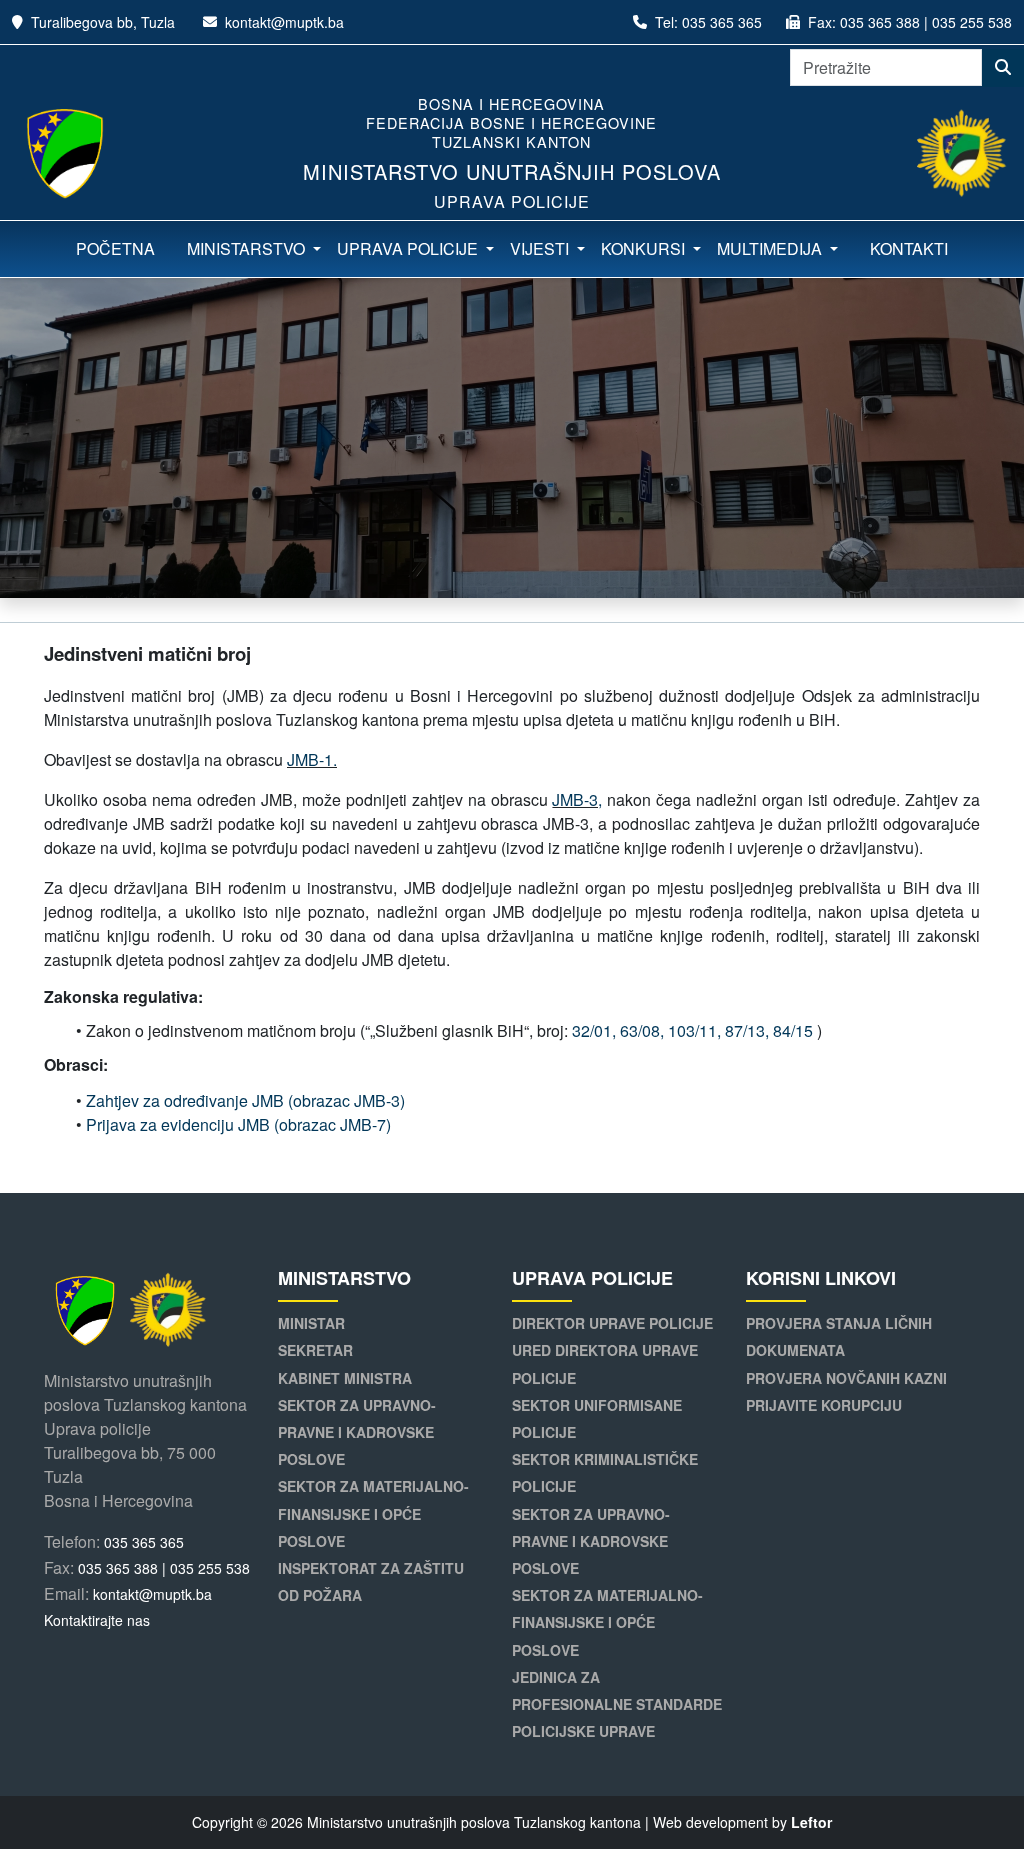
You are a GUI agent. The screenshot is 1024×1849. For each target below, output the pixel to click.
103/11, (694, 1030)
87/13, (747, 1030)
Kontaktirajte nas (97, 1620)
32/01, (594, 1030)
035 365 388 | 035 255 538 (926, 22)
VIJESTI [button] (541, 248)
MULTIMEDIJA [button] (771, 248)
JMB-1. (312, 759)
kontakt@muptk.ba (284, 22)
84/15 (793, 1030)
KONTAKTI (909, 248)
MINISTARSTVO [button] (248, 248)
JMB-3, (577, 799)
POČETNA (115, 248)
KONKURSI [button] (645, 248)
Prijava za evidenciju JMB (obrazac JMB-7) (238, 1124)
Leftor (811, 1822)
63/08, (642, 1030)
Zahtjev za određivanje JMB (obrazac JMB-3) (245, 1100)
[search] (1003, 68)
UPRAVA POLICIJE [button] (409, 248)
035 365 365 (722, 22)
